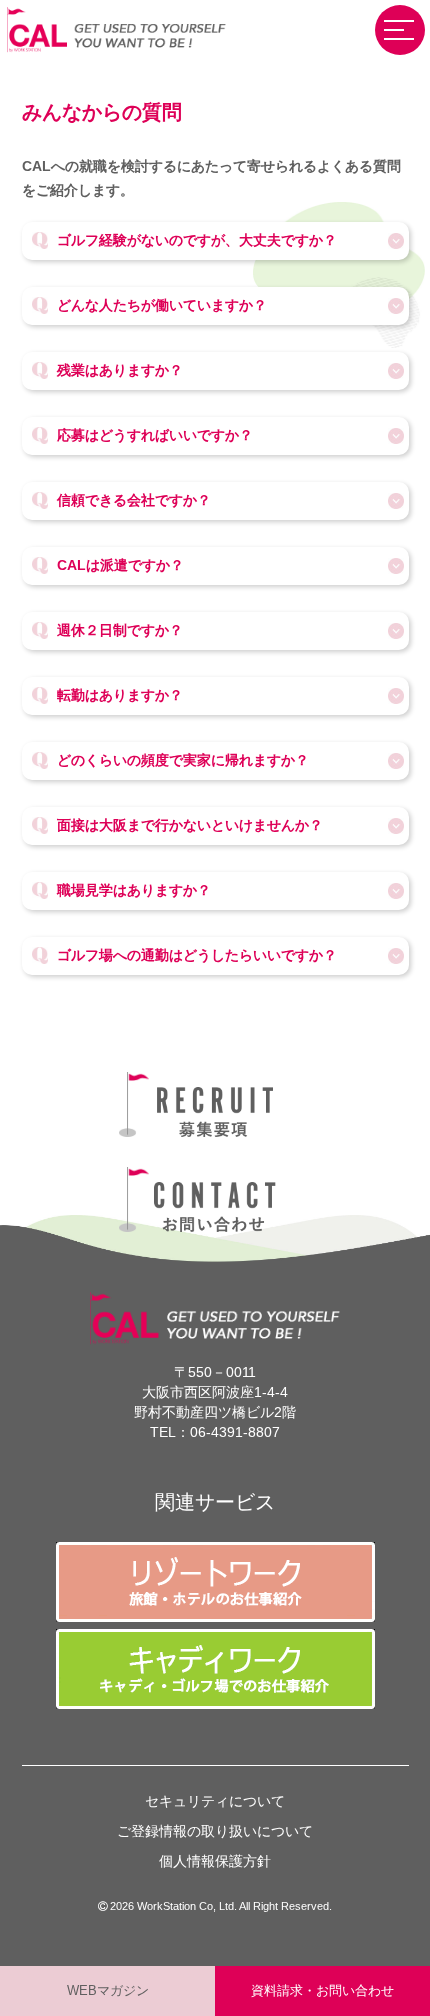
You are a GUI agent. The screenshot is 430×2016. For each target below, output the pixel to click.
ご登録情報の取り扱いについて (215, 1831)
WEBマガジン (108, 1990)
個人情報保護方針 (215, 1861)
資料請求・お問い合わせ (322, 1990)
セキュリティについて (215, 1801)
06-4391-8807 (235, 1432)
